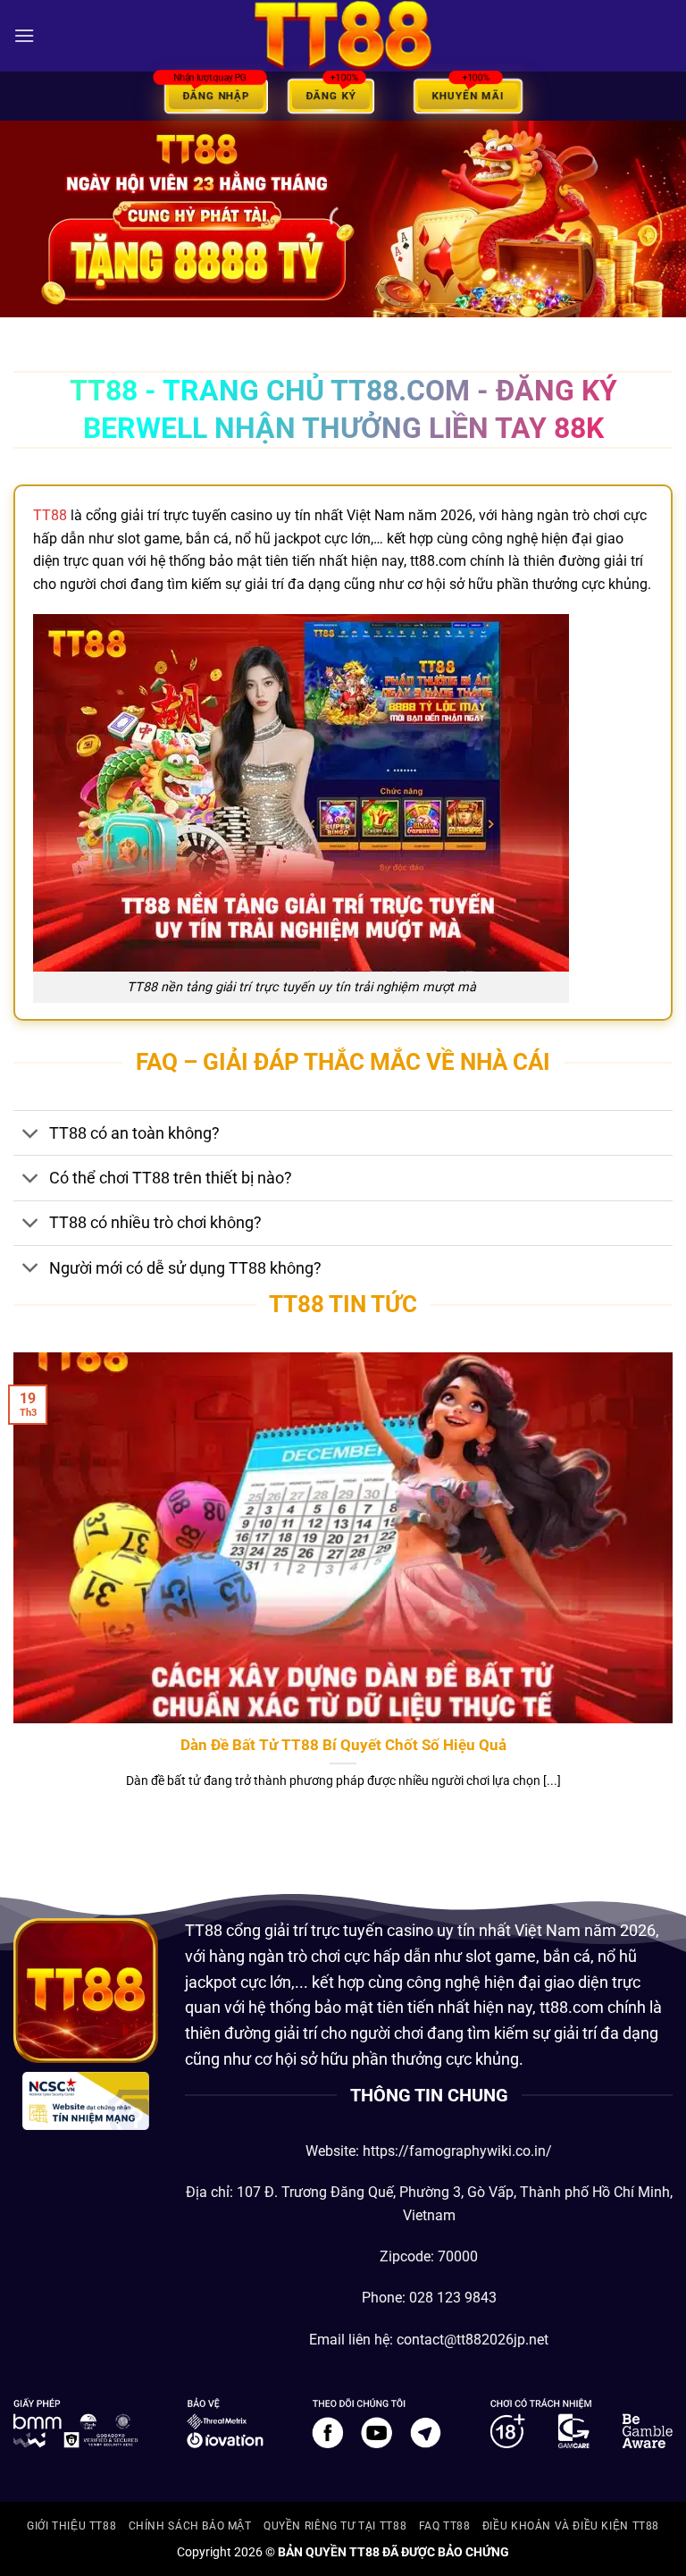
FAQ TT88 (445, 2526)
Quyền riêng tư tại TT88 (335, 2526)
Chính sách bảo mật (190, 2526)
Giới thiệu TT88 (71, 2526)
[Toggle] (31, 1135)
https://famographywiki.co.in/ (457, 2151)
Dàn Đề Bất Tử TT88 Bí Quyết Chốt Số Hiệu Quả (343, 1745)
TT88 (50, 515)
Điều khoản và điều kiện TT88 (571, 2526)
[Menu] (24, 35)
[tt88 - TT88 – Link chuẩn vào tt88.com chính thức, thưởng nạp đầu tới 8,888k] (343, 35)
